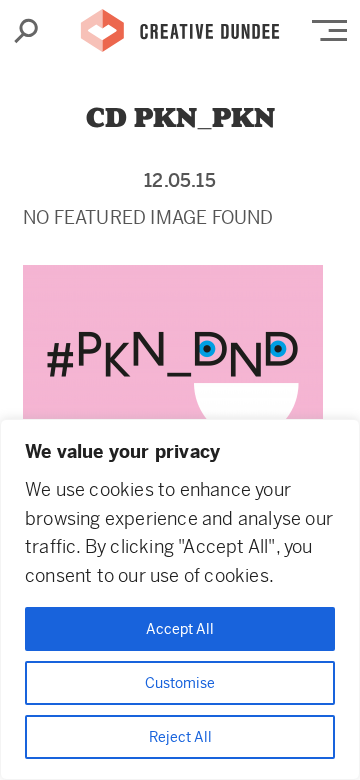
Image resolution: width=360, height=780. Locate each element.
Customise (180, 683)
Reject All (180, 737)
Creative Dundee (180, 25)
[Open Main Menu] (329, 30)
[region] (180, 599)
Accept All (180, 629)
